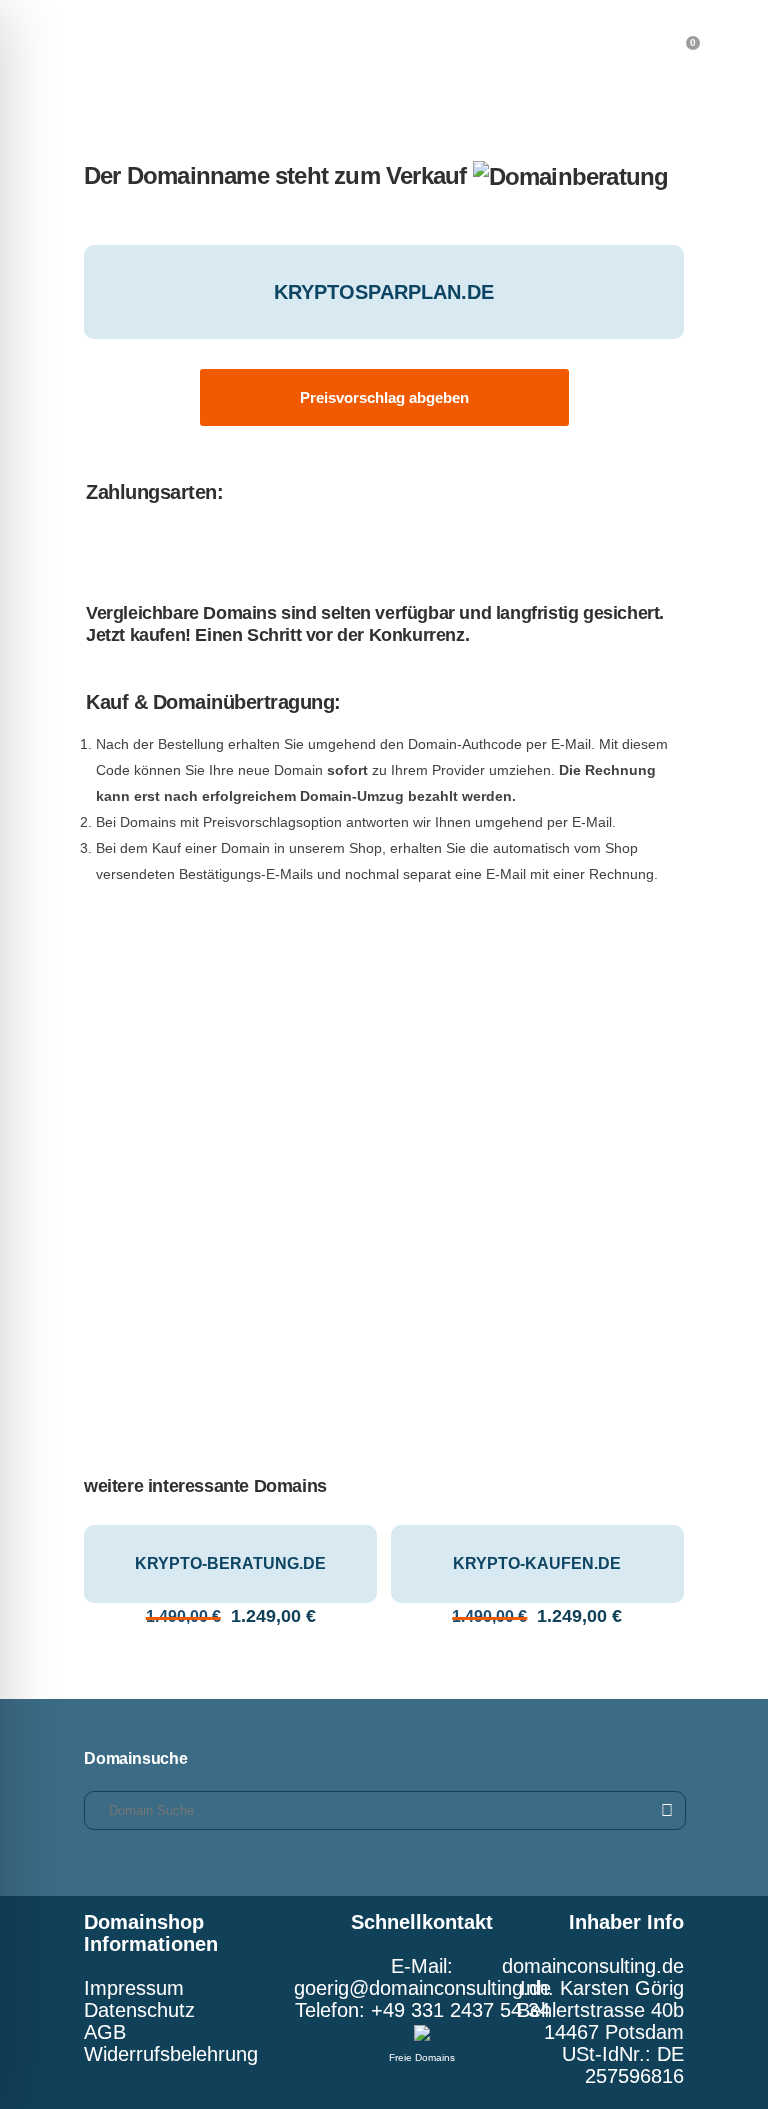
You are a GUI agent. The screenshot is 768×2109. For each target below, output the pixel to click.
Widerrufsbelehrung (171, 2054)
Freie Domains (422, 2057)
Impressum (134, 1988)
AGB (105, 2032)
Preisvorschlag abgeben (384, 397)
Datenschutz (139, 2010)
